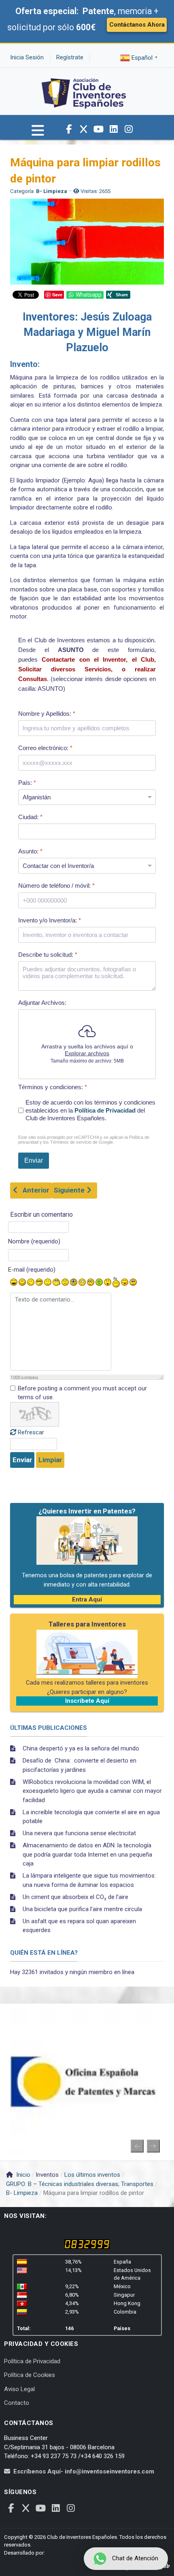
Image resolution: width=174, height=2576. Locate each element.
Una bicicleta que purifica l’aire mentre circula (82, 1909)
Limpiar (50, 1460)
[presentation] (137, 2146)
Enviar (22, 1460)
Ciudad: (30, 817)
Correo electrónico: (45, 748)
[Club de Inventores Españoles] (84, 91)
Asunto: (30, 851)
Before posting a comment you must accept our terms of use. (82, 1393)
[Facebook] (69, 129)
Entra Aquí (87, 1599)
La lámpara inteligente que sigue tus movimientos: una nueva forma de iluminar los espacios (89, 1880)
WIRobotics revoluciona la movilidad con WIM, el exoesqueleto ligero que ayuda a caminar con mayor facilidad (92, 1791)
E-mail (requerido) (32, 1270)
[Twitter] (84, 129)
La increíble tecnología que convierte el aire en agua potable (91, 1817)
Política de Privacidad (105, 1110)
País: (27, 782)
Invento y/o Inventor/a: (50, 920)
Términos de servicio (71, 1142)
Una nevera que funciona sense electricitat (79, 1833)
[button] (38, 134)
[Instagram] (129, 129)
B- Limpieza (52, 191)
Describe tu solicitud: (48, 955)
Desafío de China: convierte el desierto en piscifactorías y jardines (80, 1765)
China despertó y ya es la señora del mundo (81, 1748)
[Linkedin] (114, 129)
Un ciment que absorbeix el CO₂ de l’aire (75, 1897)
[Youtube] (99, 129)
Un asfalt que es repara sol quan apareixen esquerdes (79, 1926)
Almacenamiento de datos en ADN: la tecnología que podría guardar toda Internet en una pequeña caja (87, 1854)
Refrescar (31, 1432)
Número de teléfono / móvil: (56, 886)
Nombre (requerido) (34, 1241)
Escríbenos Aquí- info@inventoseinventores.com (84, 2471)
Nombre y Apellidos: (47, 714)
